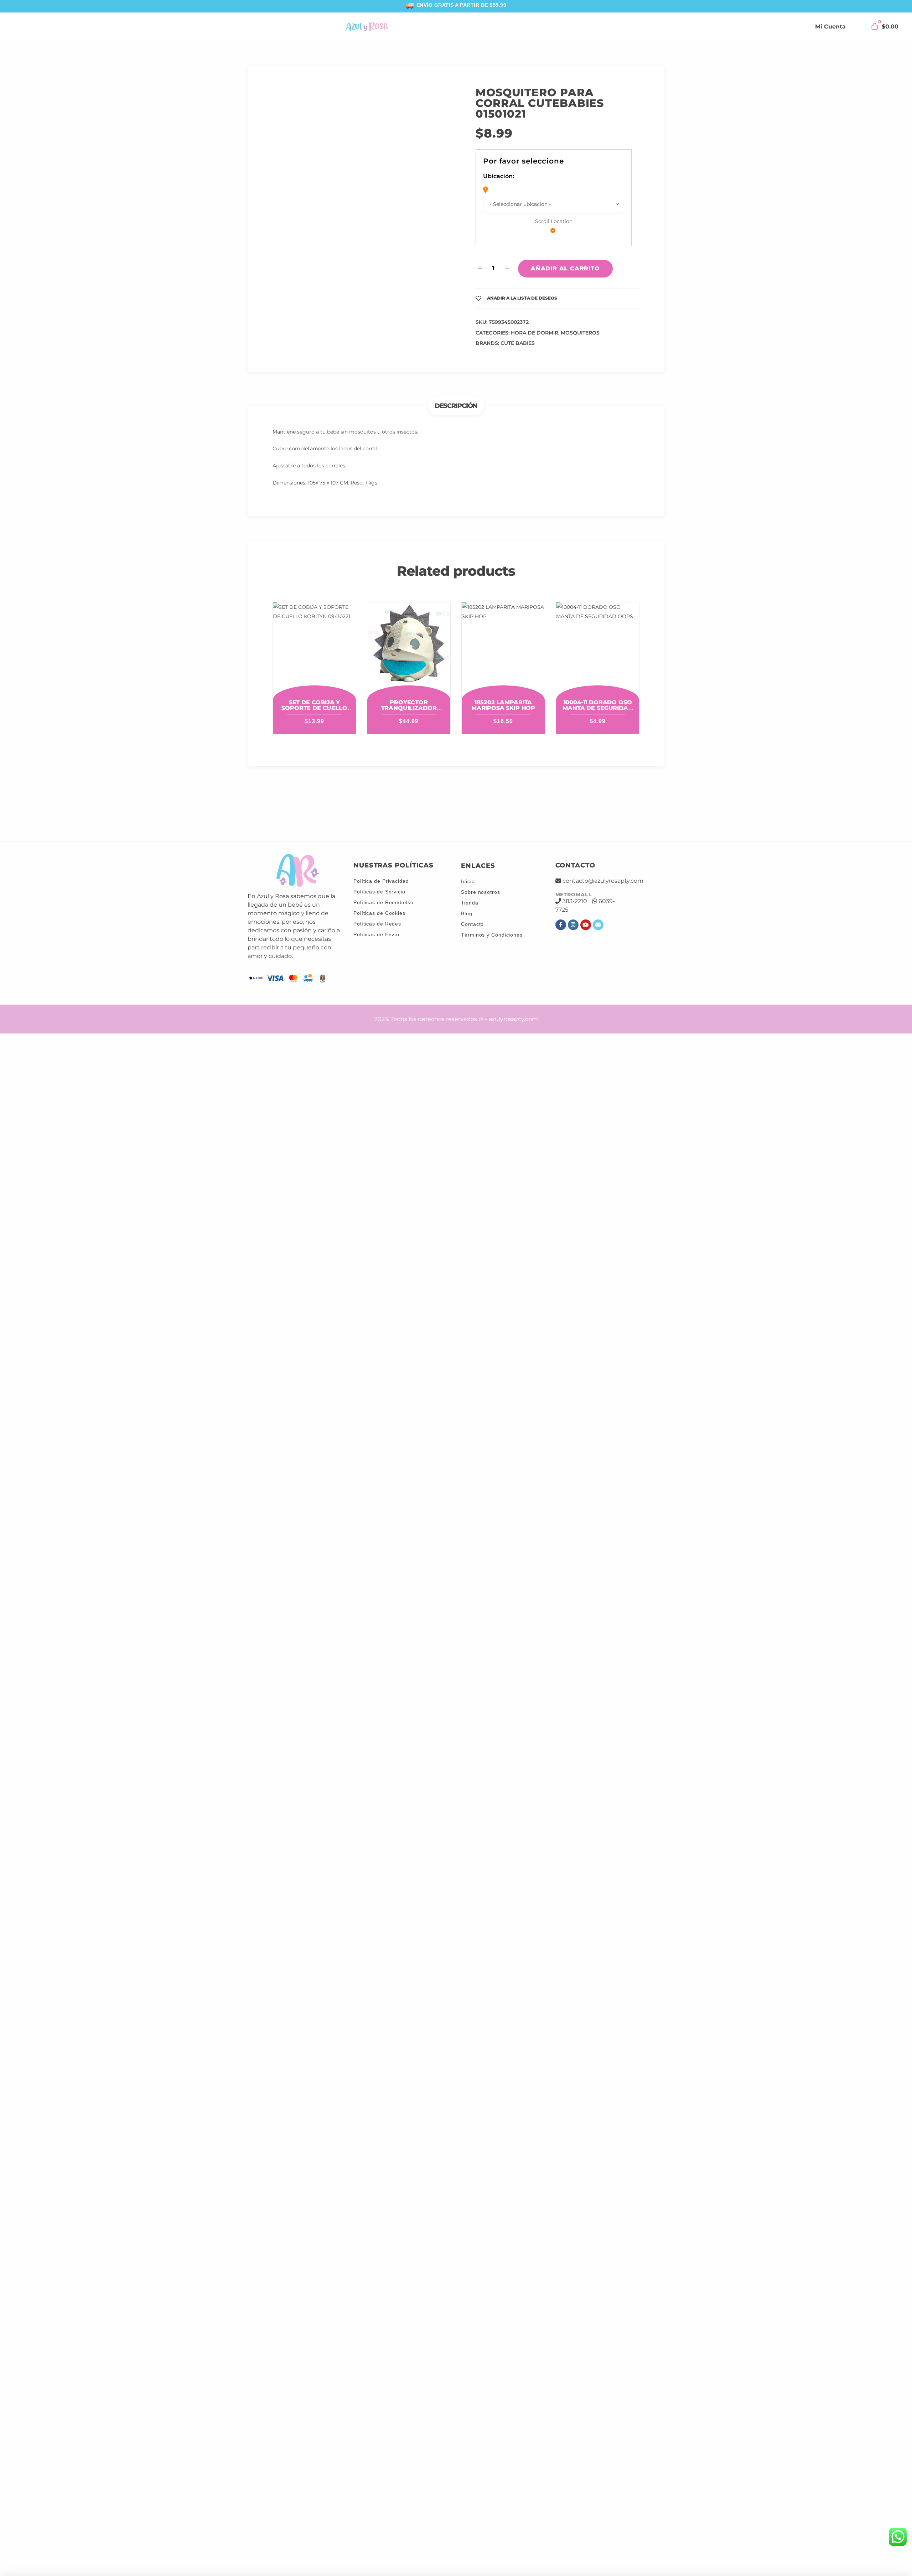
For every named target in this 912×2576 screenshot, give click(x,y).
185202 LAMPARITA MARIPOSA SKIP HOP (503, 683)
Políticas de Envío (376, 934)
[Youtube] (586, 924)
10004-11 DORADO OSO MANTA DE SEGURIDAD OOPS (597, 686)
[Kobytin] (489, 805)
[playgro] (552, 805)
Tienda (470, 902)
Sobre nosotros (481, 892)
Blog (467, 913)
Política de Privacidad (381, 881)
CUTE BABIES (518, 321)
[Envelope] (598, 924)
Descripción (456, 384)
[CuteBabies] (361, 805)
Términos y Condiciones (492, 934)
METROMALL (574, 894)
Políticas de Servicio (379, 891)
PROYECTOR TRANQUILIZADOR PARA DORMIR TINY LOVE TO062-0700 (409, 689)
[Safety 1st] (616, 805)
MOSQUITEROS (580, 311)
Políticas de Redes (377, 923)
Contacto (472, 924)
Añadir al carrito (565, 246)
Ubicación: (499, 176)
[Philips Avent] (425, 805)
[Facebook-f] (561, 924)
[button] (438, 103)
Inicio (468, 881)
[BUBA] (297, 805)
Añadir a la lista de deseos (522, 276)
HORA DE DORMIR (535, 311)
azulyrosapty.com (513, 1019)
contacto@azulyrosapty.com (603, 880)
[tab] (456, 384)
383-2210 (575, 900)
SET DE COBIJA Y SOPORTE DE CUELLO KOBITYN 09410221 (314, 686)
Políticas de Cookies (379, 913)
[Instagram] (573, 924)
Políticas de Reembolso (384, 902)
